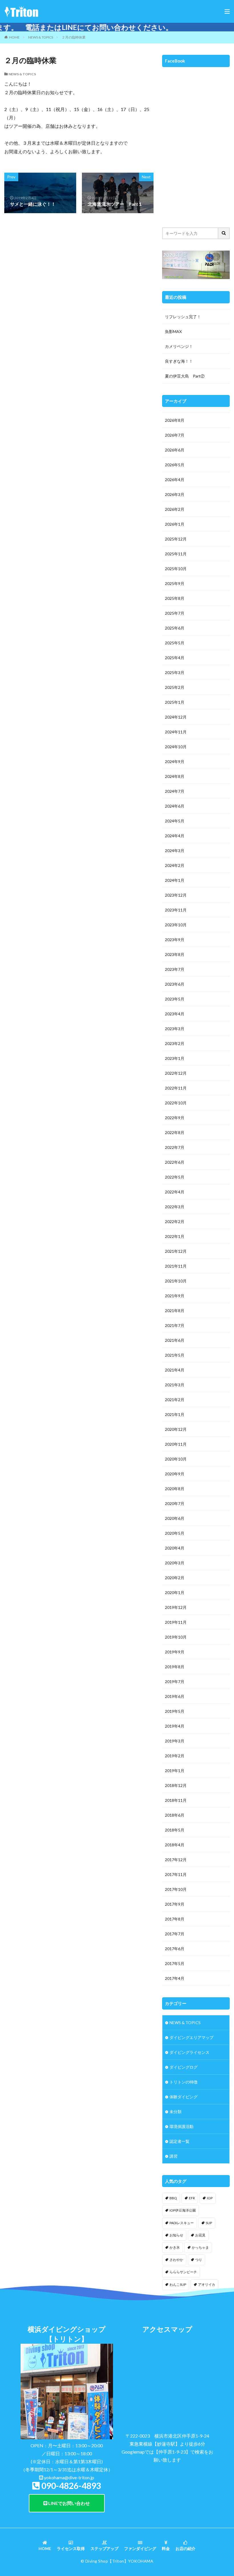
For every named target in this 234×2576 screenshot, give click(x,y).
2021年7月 (175, 1325)
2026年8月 (175, 420)
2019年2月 (175, 1756)
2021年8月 (175, 1311)
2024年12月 (176, 717)
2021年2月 (175, 1400)
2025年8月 (175, 598)
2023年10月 (176, 925)
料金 (166, 2548)
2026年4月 (175, 480)
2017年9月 (175, 1904)
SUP (209, 2223)
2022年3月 (175, 1207)
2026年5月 (175, 465)
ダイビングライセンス (189, 2052)
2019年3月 (175, 1741)
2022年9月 (175, 1118)
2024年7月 (175, 791)
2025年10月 (176, 569)
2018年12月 (176, 1785)
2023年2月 (175, 1043)
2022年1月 (175, 1236)
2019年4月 (175, 1726)
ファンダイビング (140, 2548)
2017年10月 (176, 1889)
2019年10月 (176, 1637)
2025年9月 (175, 583)
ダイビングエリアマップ (191, 2037)
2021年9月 (175, 1296)
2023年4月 (175, 1014)
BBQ (173, 2198)
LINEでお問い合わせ (69, 2503)
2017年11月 (176, 1874)
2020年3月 (175, 1563)
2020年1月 (175, 1592)
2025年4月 (175, 658)
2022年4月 (175, 1192)
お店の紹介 (185, 2548)
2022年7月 (175, 1147)
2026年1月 (175, 524)
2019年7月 (175, 1682)
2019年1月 (175, 1771)
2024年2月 (175, 865)
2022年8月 (175, 1132)
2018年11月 (176, 1800)
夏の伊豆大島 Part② (185, 376)
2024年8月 (175, 776)
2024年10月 (176, 747)
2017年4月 (175, 1978)
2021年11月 (176, 1266)
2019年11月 (176, 1622)
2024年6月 (175, 806)
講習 (174, 2156)
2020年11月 (176, 1444)
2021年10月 (176, 1281)
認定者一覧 (179, 2141)
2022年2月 (175, 1222)
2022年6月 (175, 1162)
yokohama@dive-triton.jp (69, 2477)
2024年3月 (175, 851)
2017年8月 (175, 1919)
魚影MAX (173, 331)
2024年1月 (175, 880)
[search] (224, 233)
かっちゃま (200, 2247)
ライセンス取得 (71, 2548)
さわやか (176, 2260)
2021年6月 (175, 1340)
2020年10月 (176, 1459)
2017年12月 (176, 1860)
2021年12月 (176, 1251)
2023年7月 (175, 969)
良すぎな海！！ (179, 361)
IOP (210, 2198)
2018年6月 (175, 1815)
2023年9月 (175, 940)
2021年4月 (175, 1370)
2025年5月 (175, 643)
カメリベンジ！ (179, 346)
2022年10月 (176, 1103)
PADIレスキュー (182, 2223)
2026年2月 (175, 509)
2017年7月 (175, 1934)
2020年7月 (175, 1503)
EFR (192, 2198)
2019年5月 (175, 1711)
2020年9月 (175, 1474)
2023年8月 (175, 954)
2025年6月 (175, 628)
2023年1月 (175, 1058)
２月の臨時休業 (74, 37)
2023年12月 (176, 895)
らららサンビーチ (183, 2272)
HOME (14, 37)
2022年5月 (175, 1177)
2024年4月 (175, 836)
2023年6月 (175, 984)
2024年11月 (176, 732)
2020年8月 (175, 1489)
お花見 (200, 2235)
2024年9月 (175, 761)
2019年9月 (175, 1652)
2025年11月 (176, 554)
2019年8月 (175, 1667)
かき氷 (175, 2247)
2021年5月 (175, 1355)
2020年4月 (175, 1548)
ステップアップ (104, 2548)
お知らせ (176, 2235)
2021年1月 (175, 1414)
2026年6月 (175, 450)
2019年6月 (175, 1696)
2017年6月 (175, 1949)
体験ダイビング (183, 2097)
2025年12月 (176, 539)
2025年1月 (175, 702)
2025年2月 (175, 687)
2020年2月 (175, 1578)
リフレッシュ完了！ (183, 317)
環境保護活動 (181, 2126)
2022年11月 (176, 1088)
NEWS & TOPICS (41, 37)
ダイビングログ (183, 2067)
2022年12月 (176, 1073)
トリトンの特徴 (183, 2082)
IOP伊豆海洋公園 (183, 2210)
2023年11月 (176, 910)
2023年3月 (175, 1029)
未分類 (175, 2112)
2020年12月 (176, 1429)
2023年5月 (175, 999)
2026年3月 (175, 494)
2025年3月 (175, 672)
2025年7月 (175, 613)
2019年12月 (176, 1607)
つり (199, 2260)
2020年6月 (175, 1518)
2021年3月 (175, 1385)
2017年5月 (175, 1963)
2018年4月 (175, 1845)
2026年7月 (175, 435)
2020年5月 (175, 1533)
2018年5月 (175, 1830)
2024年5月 (175, 821)
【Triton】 (118, 2561)
